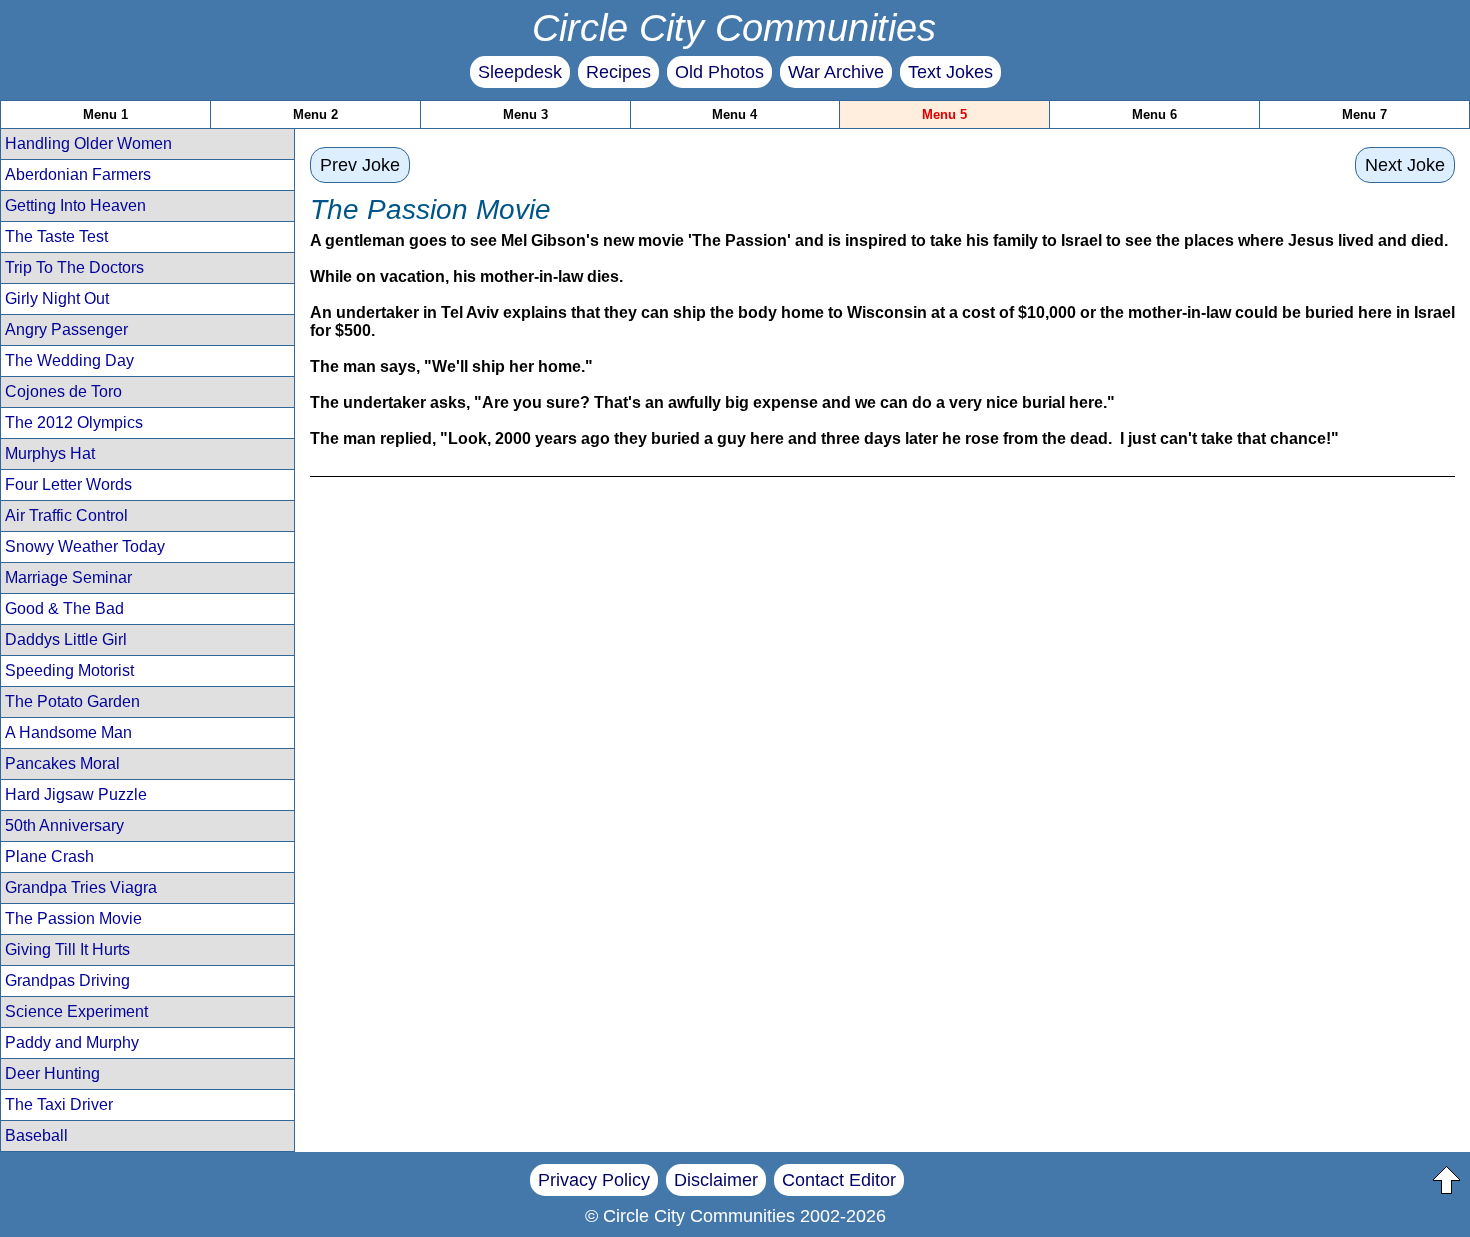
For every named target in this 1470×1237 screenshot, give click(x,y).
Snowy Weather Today (85, 546)
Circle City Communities (734, 27)
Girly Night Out (57, 298)
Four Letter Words (68, 484)
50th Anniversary (64, 825)
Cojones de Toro (63, 391)
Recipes (618, 72)
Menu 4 (734, 114)
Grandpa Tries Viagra (81, 887)
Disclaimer (716, 1180)
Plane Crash (49, 856)
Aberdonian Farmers (78, 174)
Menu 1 (105, 114)
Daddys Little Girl (66, 639)
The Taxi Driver (59, 1104)
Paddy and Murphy (72, 1042)
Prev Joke (360, 165)
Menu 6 (1154, 114)
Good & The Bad (64, 608)
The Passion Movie (73, 918)
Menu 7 (1364, 114)
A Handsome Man (68, 732)
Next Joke (1405, 165)
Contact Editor (839, 1180)
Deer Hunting (52, 1073)
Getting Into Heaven (75, 205)
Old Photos (719, 72)
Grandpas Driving (67, 980)
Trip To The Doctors (74, 267)
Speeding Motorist (69, 670)
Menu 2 (315, 114)
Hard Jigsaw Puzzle (76, 794)
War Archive (836, 72)
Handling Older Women (88, 143)
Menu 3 (525, 114)
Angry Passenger (66, 329)
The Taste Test (56, 236)
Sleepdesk (520, 72)
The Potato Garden (72, 701)
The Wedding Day (69, 360)
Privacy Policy (594, 1180)
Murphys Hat (50, 453)
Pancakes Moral (62, 763)
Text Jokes (950, 72)
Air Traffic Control (66, 515)
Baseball (36, 1135)
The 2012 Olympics (74, 422)
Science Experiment (76, 1011)
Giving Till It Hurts (67, 949)
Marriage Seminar (68, 577)
